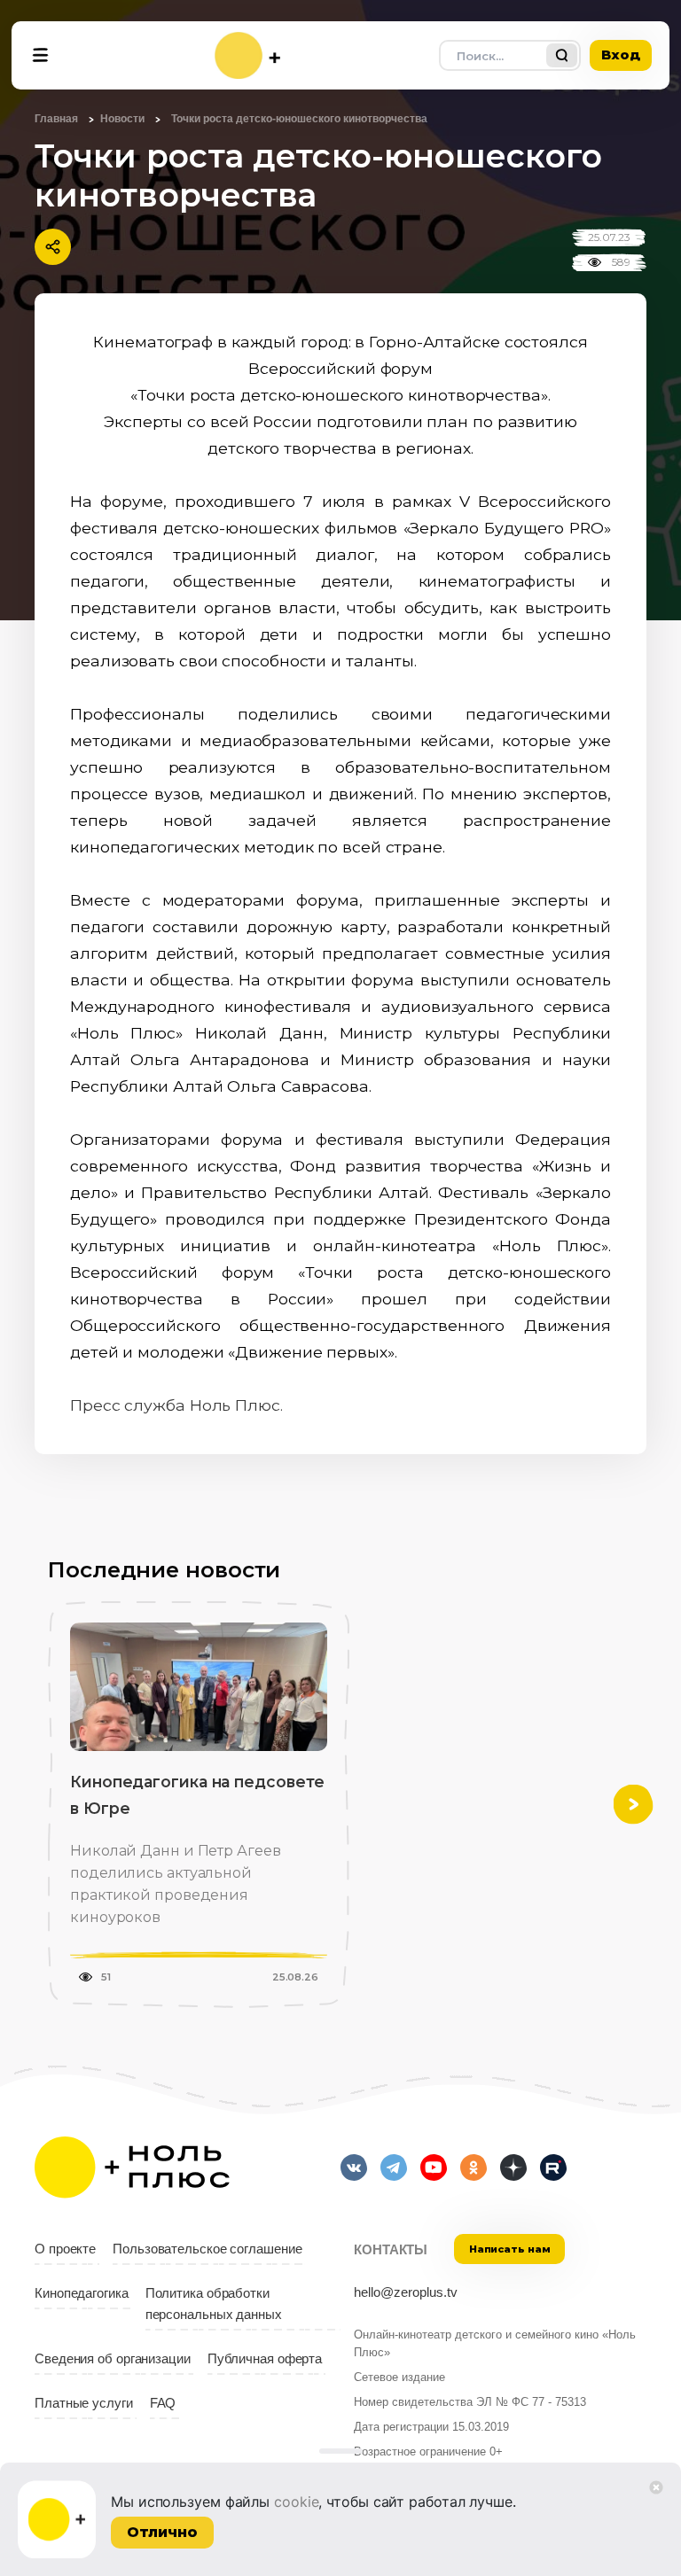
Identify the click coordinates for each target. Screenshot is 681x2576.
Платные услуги (84, 2403)
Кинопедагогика (82, 2293)
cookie (296, 2502)
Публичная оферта (265, 2359)
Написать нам (510, 2249)
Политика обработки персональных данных (214, 2304)
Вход (621, 54)
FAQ (163, 2403)
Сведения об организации (113, 2359)
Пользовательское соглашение (207, 2249)
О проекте (65, 2249)
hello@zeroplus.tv (406, 2292)
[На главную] (247, 55)
